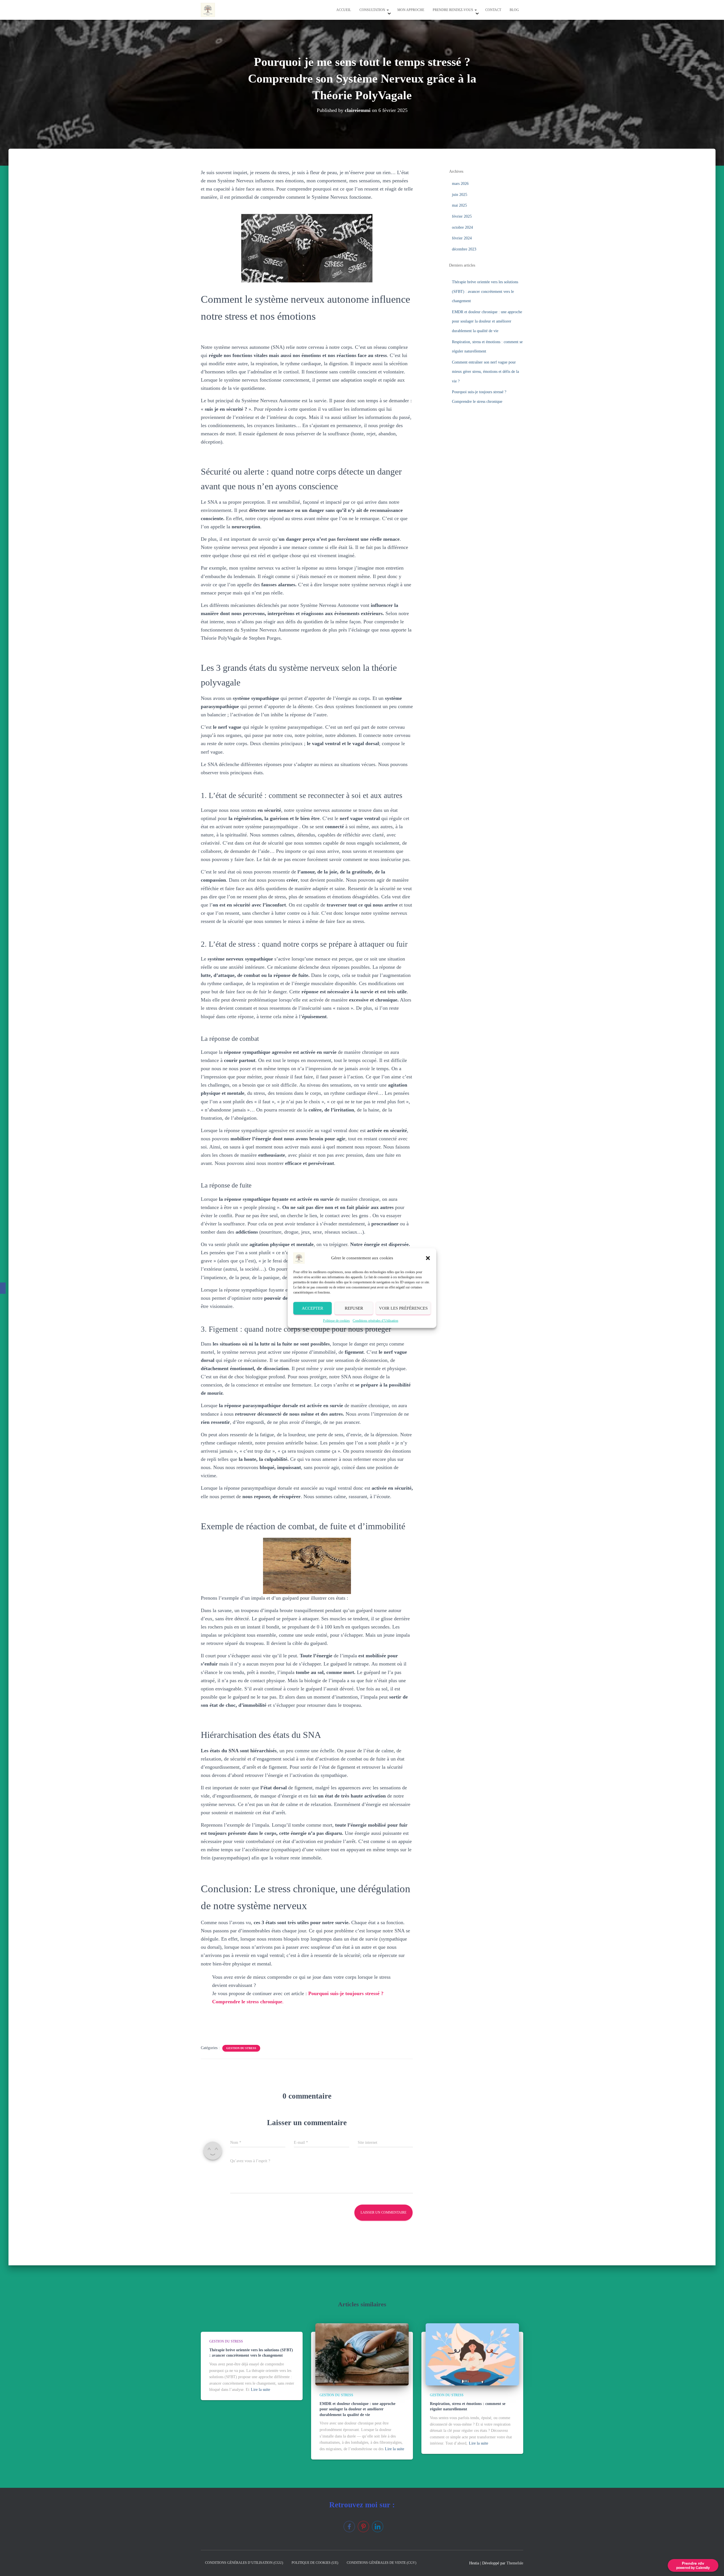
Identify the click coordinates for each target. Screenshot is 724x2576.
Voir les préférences (403, 1308)
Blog (514, 10)
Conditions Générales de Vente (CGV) (382, 2563)
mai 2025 (459, 205)
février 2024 (462, 238)
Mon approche (411, 10)
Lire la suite (260, 2390)
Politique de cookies (336, 1320)
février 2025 (462, 216)
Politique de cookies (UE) (315, 2563)
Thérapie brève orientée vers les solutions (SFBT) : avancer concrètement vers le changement (485, 291)
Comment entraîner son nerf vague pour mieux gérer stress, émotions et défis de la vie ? (485, 372)
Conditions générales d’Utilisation (375, 1320)
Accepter (313, 1308)
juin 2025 (460, 195)
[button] (428, 1258)
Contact (493, 10)
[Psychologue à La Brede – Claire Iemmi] (208, 10)
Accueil (344, 10)
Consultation (373, 10)
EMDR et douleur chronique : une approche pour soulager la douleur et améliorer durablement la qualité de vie (487, 321)
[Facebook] (3, 1288)
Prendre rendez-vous (453, 10)
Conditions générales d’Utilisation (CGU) (244, 2563)
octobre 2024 (462, 227)
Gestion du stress (241, 2048)
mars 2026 (460, 184)
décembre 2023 (464, 249)
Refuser (354, 1308)
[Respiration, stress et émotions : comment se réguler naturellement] (472, 2354)
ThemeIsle (515, 2563)
